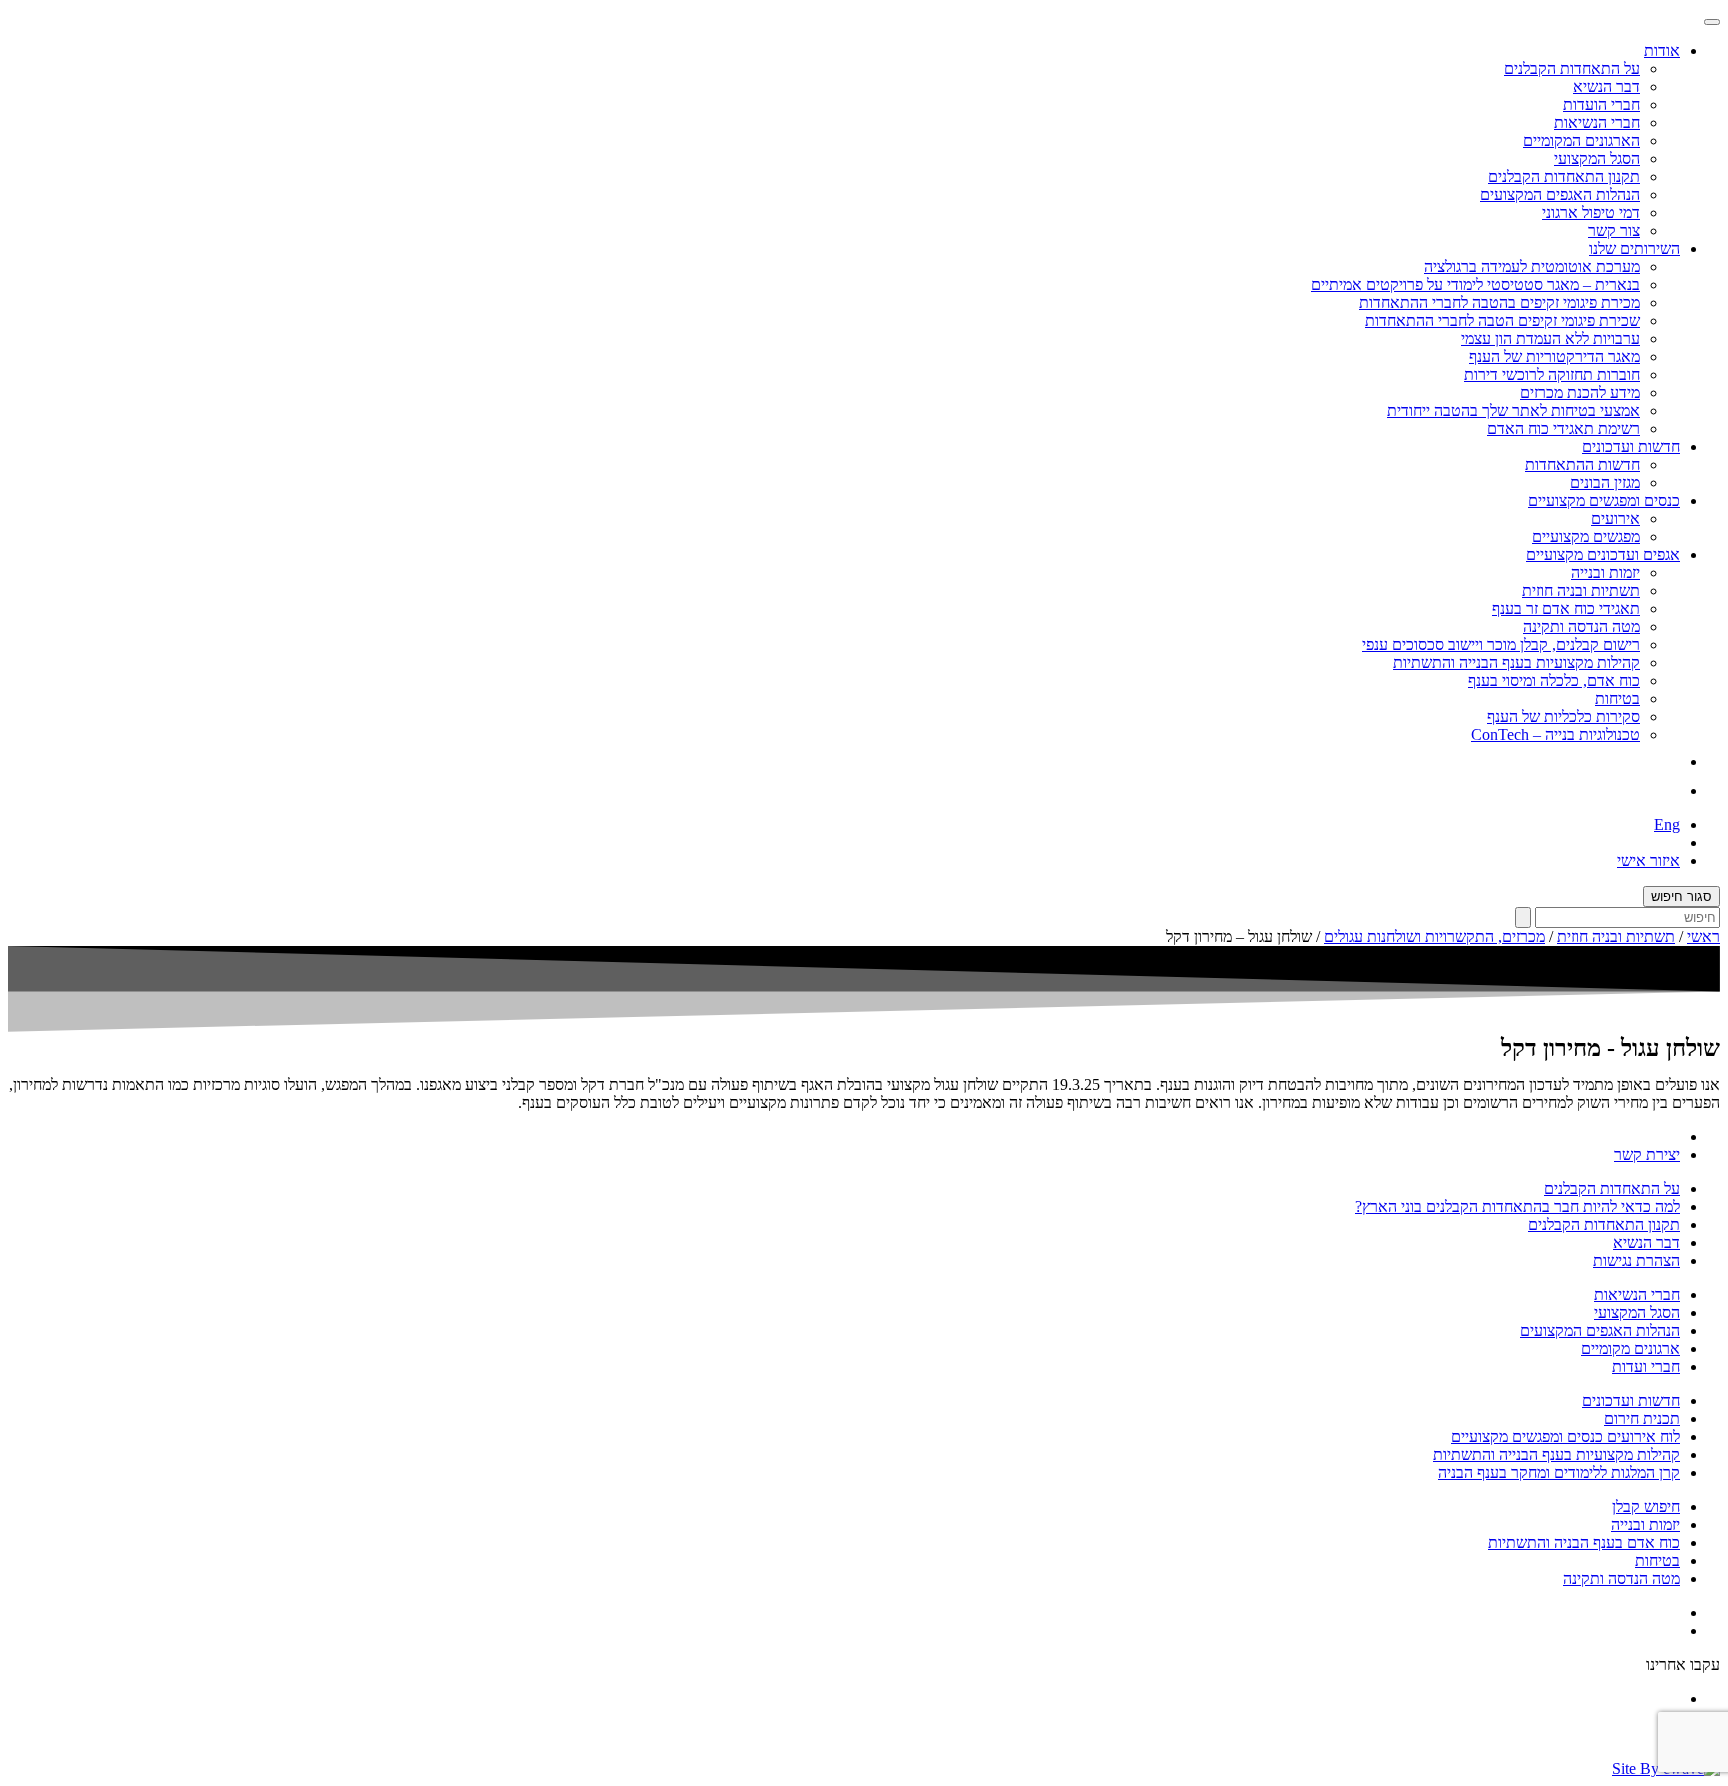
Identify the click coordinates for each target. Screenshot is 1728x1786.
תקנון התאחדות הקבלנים (1564, 176)
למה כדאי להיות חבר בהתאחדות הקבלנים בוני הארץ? (1517, 1206)
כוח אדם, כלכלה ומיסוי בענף (1554, 680)
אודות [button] (1662, 50)
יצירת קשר (1647, 1154)
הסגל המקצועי (1597, 158)
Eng (1667, 824)
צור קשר (1614, 230)
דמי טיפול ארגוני (1591, 212)
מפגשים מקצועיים (1586, 536)
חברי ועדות (1646, 1366)
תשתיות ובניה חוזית (1581, 590)
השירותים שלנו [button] (1634, 248)
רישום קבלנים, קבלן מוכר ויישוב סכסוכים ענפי (1501, 644)
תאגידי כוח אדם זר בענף (1566, 608)
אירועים (1615, 518)
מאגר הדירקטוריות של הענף (1554, 356)
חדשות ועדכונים (1631, 1400)
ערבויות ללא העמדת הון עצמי (1550, 338)
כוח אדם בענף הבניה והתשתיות (1584, 1542)
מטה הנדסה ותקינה (1581, 626)
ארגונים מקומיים (1630, 1348)
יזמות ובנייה (1605, 572)
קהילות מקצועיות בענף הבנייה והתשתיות (1516, 662)
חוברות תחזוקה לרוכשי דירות (1552, 374)
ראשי (1703, 936)
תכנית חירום (1642, 1418)
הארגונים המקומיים (1581, 140)
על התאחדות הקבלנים (1572, 68)
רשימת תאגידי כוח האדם (1563, 428)
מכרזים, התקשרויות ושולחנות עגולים (1434, 936)
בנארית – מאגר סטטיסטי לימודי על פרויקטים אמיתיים (1475, 284)
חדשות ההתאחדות (1582, 464)
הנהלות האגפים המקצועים (1560, 194)
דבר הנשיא (1606, 86)
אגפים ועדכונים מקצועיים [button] (1603, 554)
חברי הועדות (1601, 104)
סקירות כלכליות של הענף (1563, 716)
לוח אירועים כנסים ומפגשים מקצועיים (1565, 1436)
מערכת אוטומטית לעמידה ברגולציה (1532, 266)
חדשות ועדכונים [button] (1631, 446)
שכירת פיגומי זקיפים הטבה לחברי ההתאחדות (1502, 320)
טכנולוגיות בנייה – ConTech (1555, 734)
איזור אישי (1648, 860)
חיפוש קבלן (1646, 1506)
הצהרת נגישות (1636, 1260)
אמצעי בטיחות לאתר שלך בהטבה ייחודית (1513, 410)
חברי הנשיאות (1597, 122)
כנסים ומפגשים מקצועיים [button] (1604, 500)
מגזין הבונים (1605, 482)
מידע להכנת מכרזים (1580, 392)
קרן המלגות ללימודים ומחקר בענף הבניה (1559, 1472)
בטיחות (1617, 698)
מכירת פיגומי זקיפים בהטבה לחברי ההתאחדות (1499, 302)
